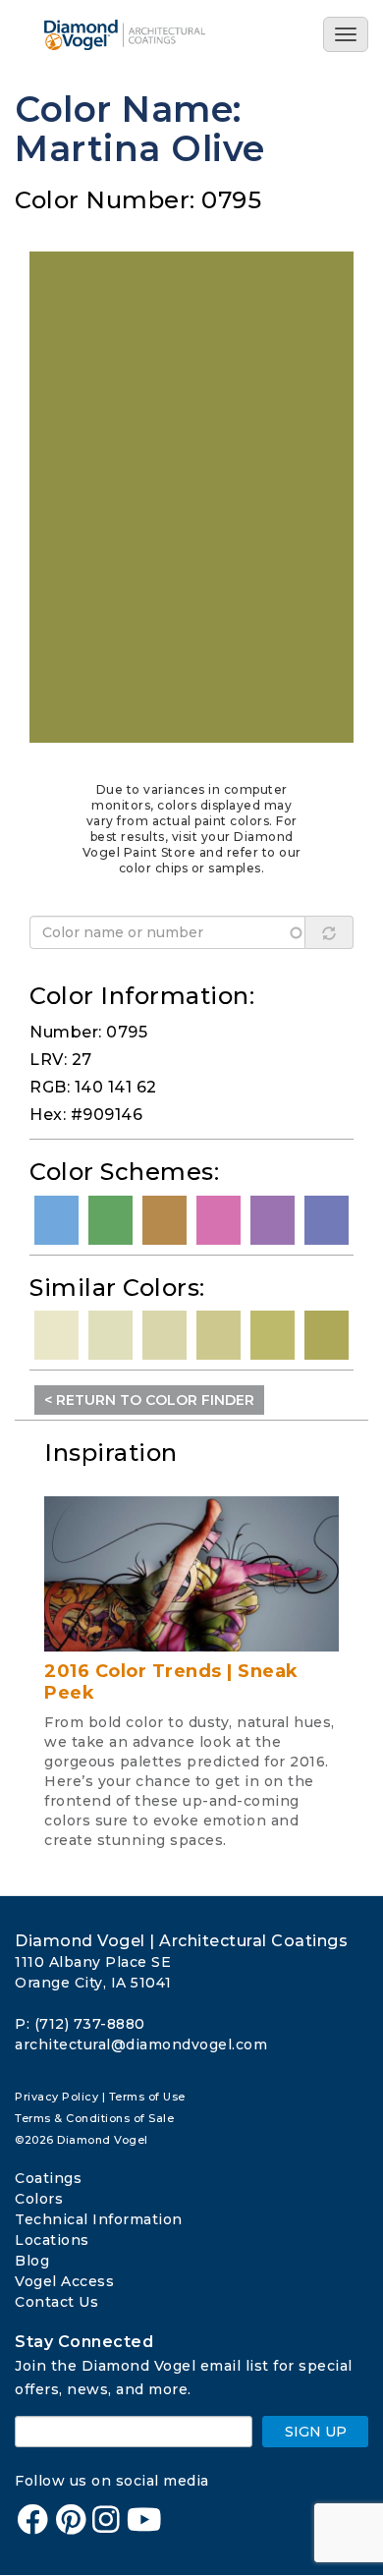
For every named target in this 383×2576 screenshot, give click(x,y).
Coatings (48, 2178)
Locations (52, 2240)
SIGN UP (316, 2432)
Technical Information (99, 2219)
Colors (39, 2199)
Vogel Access (64, 2281)
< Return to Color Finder (149, 1400)
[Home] (140, 35)
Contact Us (56, 2302)
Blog (32, 2261)
